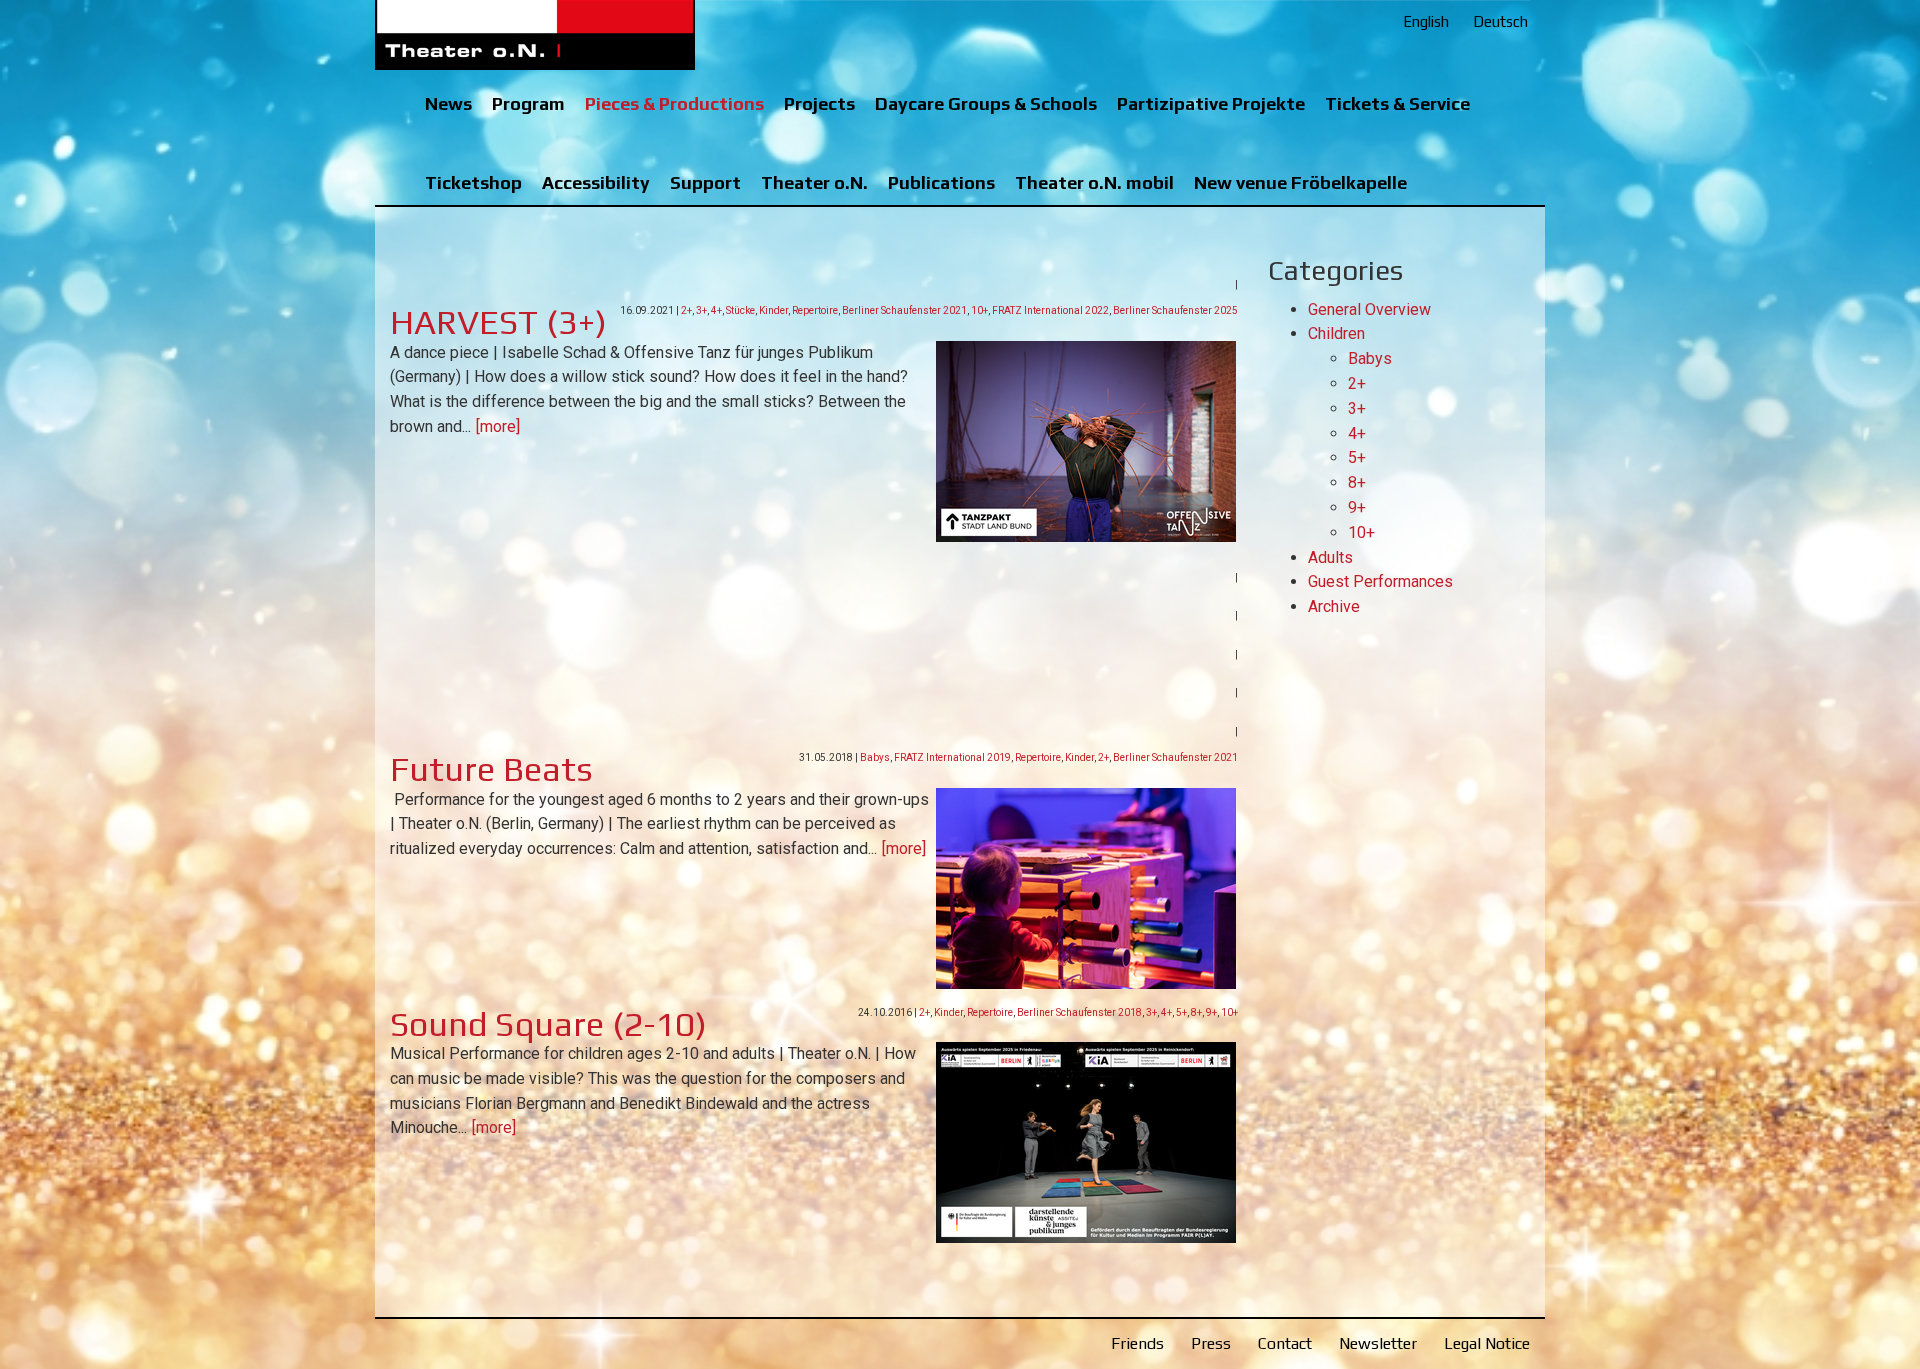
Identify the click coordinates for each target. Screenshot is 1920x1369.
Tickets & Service (1397, 103)
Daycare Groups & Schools (986, 103)
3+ (701, 310)
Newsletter (1378, 1343)
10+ (979, 310)
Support (705, 182)
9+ (1211, 1012)
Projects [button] (819, 103)
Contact (1285, 1343)
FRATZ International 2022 (1050, 310)
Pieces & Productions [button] (674, 103)
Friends (1137, 1343)
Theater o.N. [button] (814, 182)
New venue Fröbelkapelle (1300, 182)
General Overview (1369, 309)
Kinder (773, 310)
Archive (1334, 606)
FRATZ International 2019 (952, 757)
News (448, 103)
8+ (1196, 1012)
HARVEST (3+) (498, 321)
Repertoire (815, 310)
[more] (498, 426)
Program (528, 103)
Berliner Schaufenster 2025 (1175, 310)
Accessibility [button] (596, 182)
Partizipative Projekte (1211, 103)
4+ (716, 310)
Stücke (740, 310)
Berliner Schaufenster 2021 (904, 310)
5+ (1181, 1012)
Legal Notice (1487, 1343)
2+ (686, 310)
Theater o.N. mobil (1094, 182)
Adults (1330, 557)
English (1426, 21)
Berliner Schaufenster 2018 (1079, 1012)
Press (1211, 1343)
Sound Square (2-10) (548, 1023)
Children (1336, 333)
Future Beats (491, 768)
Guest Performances (1380, 581)
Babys (875, 757)
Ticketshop (473, 182)
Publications (941, 182)
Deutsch (1500, 21)
